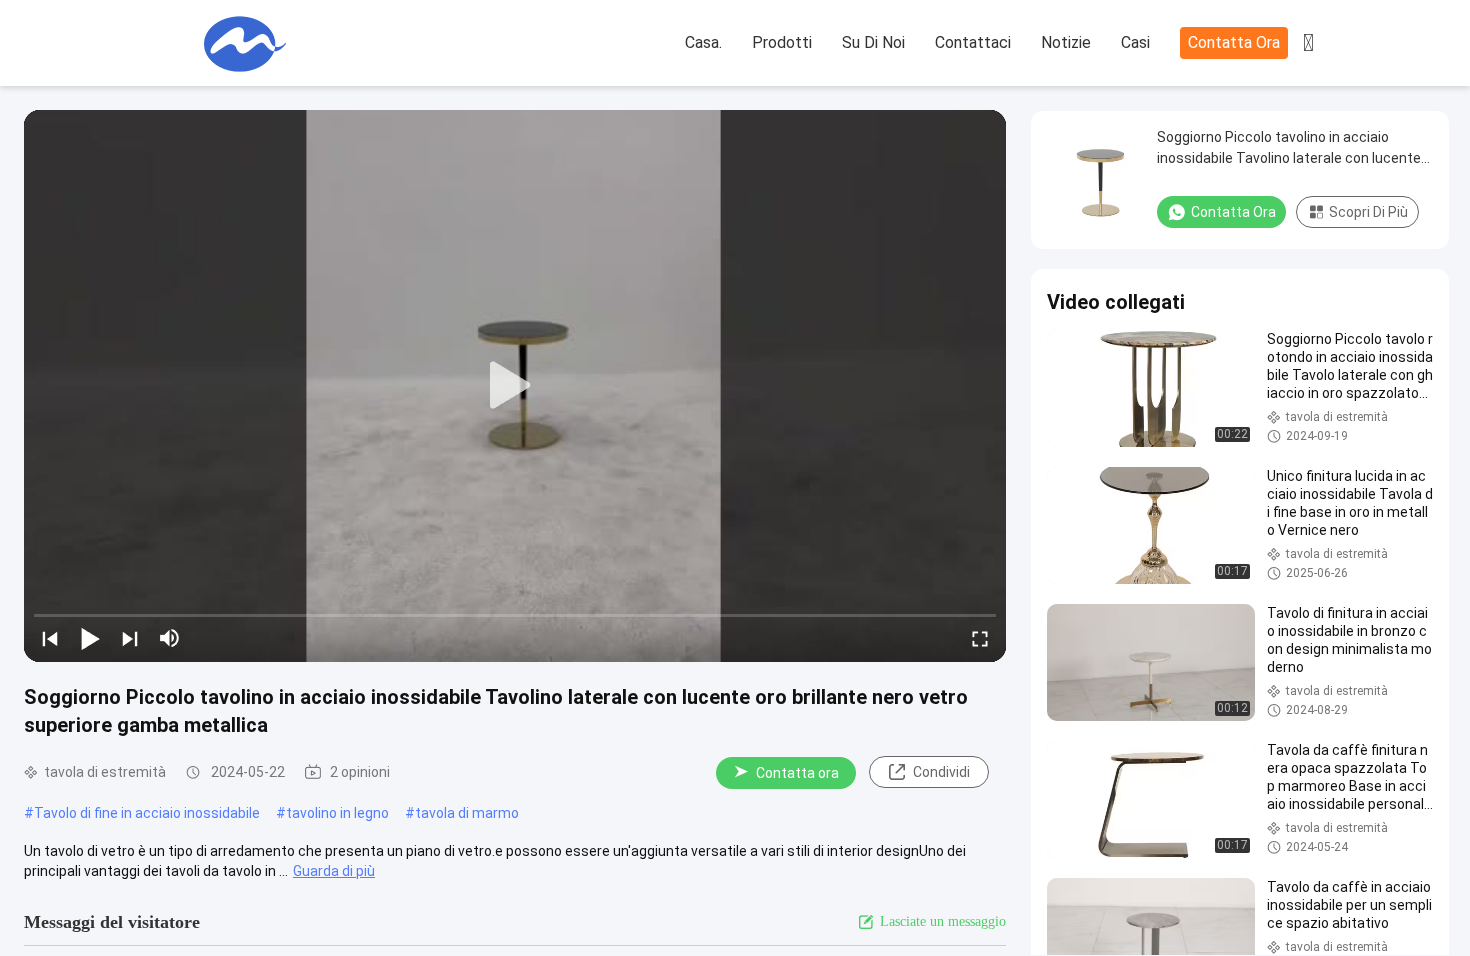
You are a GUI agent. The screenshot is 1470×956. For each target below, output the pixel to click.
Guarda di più (334, 871)
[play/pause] (90, 638)
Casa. (703, 42)
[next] (130, 638)
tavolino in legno (337, 813)
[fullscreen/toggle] (980, 638)
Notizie (1066, 42)
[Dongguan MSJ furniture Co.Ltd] (245, 44)
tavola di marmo (467, 813)
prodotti (782, 42)
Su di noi (873, 42)
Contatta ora (1234, 42)
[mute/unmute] (170, 638)
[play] (515, 386)
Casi (1135, 42)
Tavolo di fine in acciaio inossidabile (147, 813)
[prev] (50, 638)
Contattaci (973, 42)
